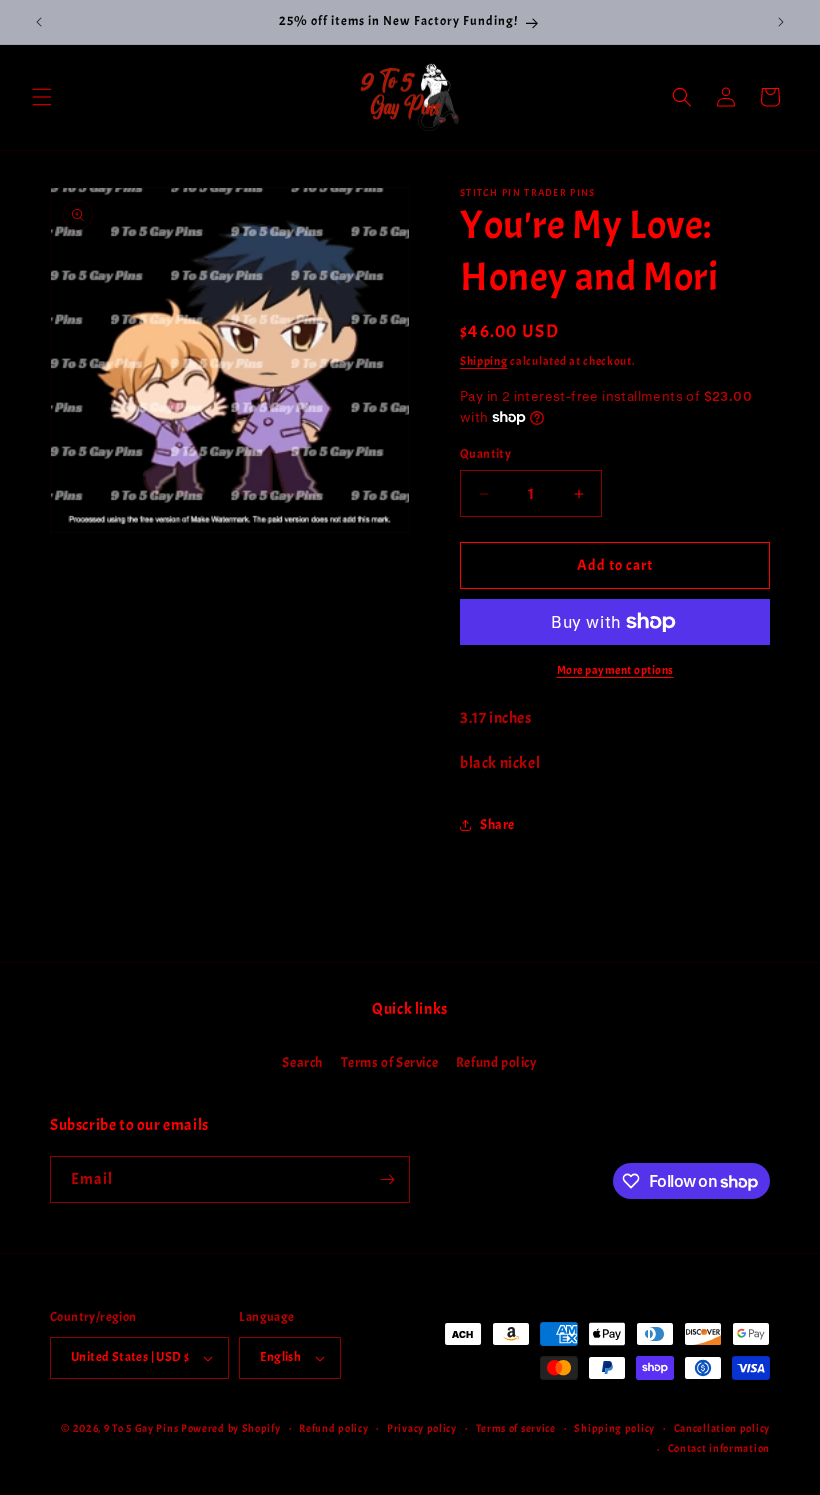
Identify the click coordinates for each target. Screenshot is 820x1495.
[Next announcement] (781, 22)
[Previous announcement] (39, 22)
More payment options (615, 670)
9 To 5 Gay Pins (141, 1428)
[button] (42, 97)
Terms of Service (390, 1062)
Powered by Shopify (231, 1428)
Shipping (484, 361)
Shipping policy (614, 1428)
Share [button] (497, 824)
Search (302, 1062)
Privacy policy (422, 1428)
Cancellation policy (722, 1428)
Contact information (719, 1448)
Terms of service (516, 1428)
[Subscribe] (387, 1179)
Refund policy (497, 1062)
